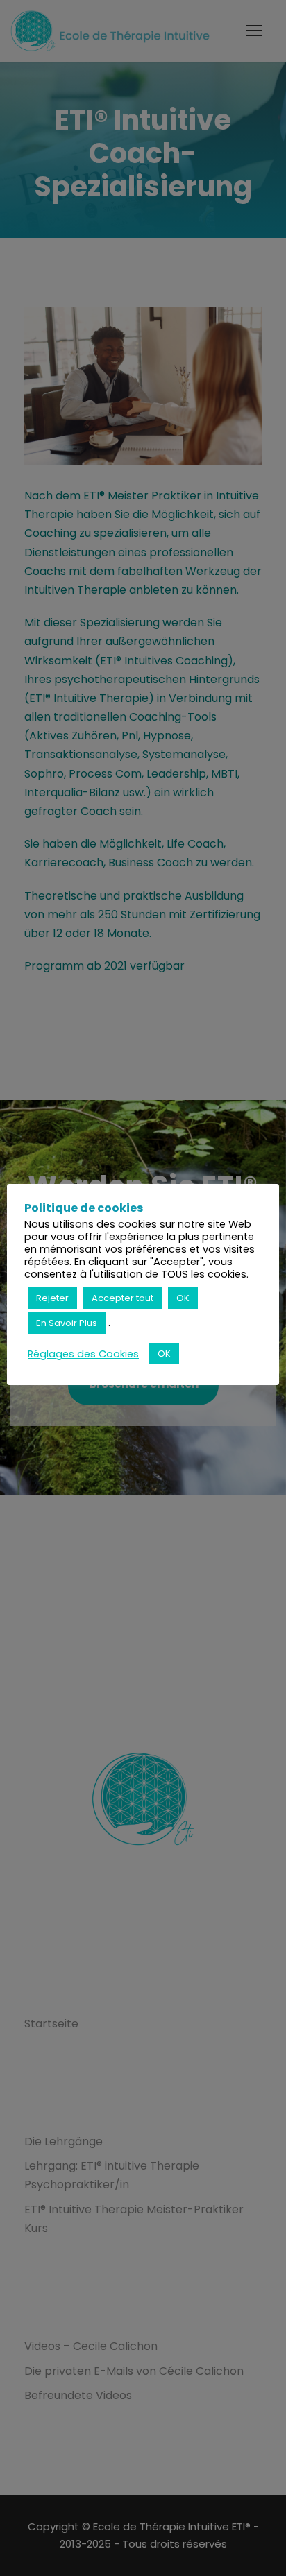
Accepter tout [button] (123, 1298)
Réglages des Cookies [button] (83, 1354)
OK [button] (183, 1298)
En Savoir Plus (67, 1323)
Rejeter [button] (52, 1298)
